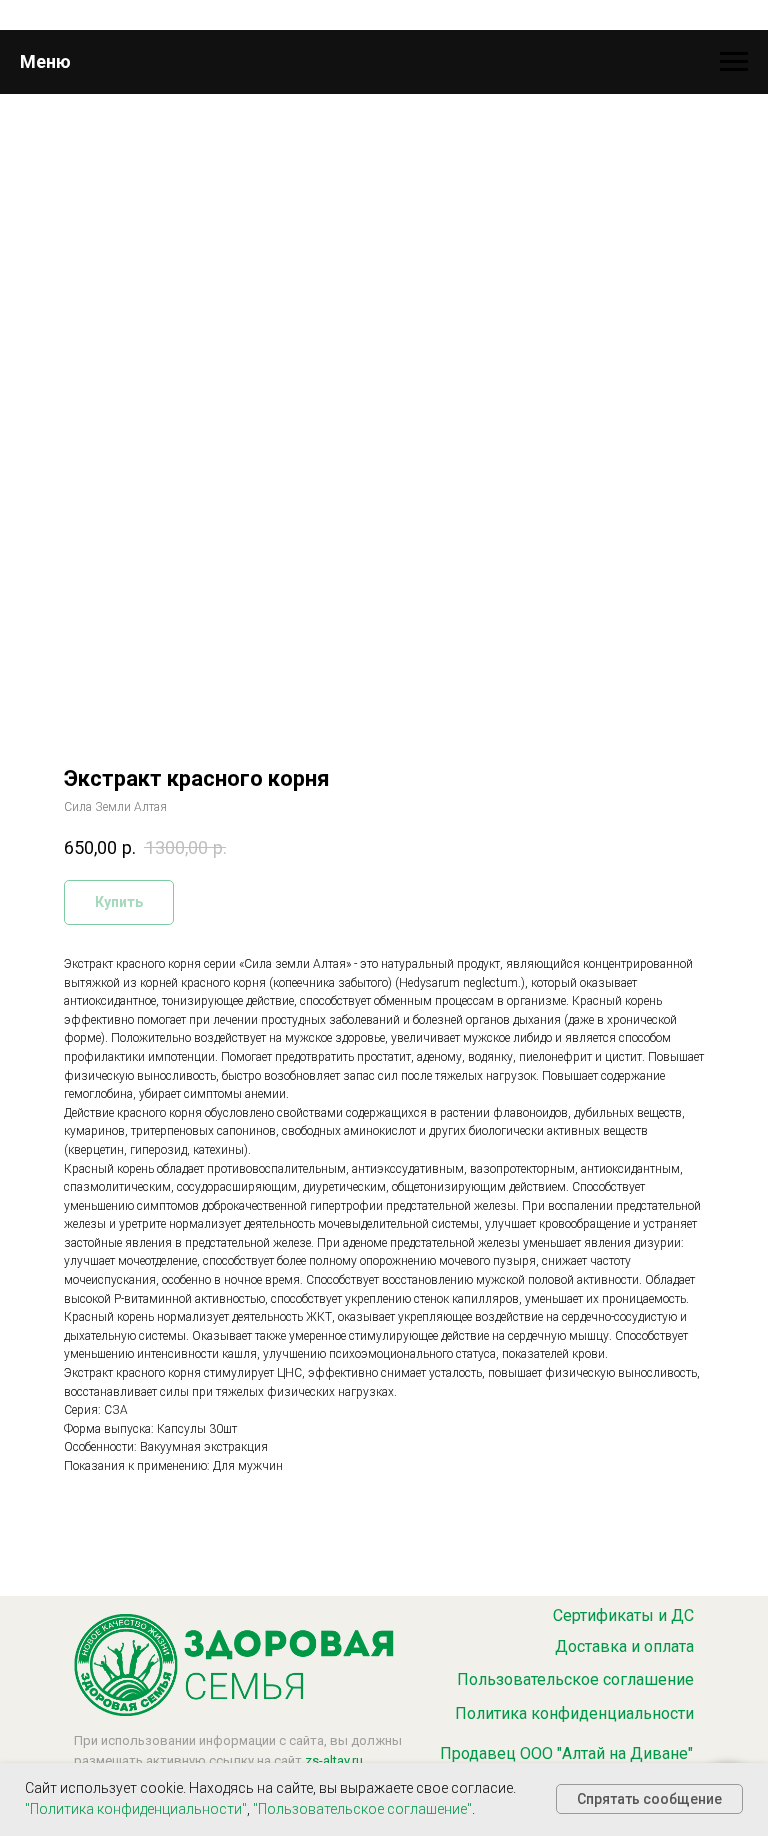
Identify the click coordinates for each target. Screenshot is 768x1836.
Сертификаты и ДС (623, 1615)
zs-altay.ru (334, 1760)
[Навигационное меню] (734, 62)
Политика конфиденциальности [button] (574, 1713)
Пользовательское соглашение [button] (575, 1679)
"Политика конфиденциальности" (136, 1809)
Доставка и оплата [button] (624, 1646)
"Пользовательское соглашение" (362, 1809)
